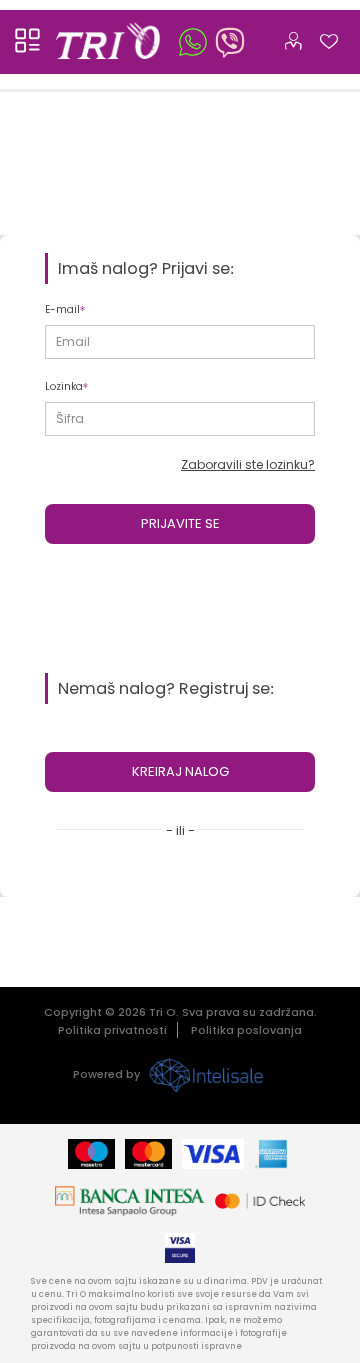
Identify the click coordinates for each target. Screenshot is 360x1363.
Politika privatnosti (112, 1030)
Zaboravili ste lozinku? (248, 464)
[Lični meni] (293, 37)
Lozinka (64, 386)
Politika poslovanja (246, 1030)
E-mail (62, 309)
